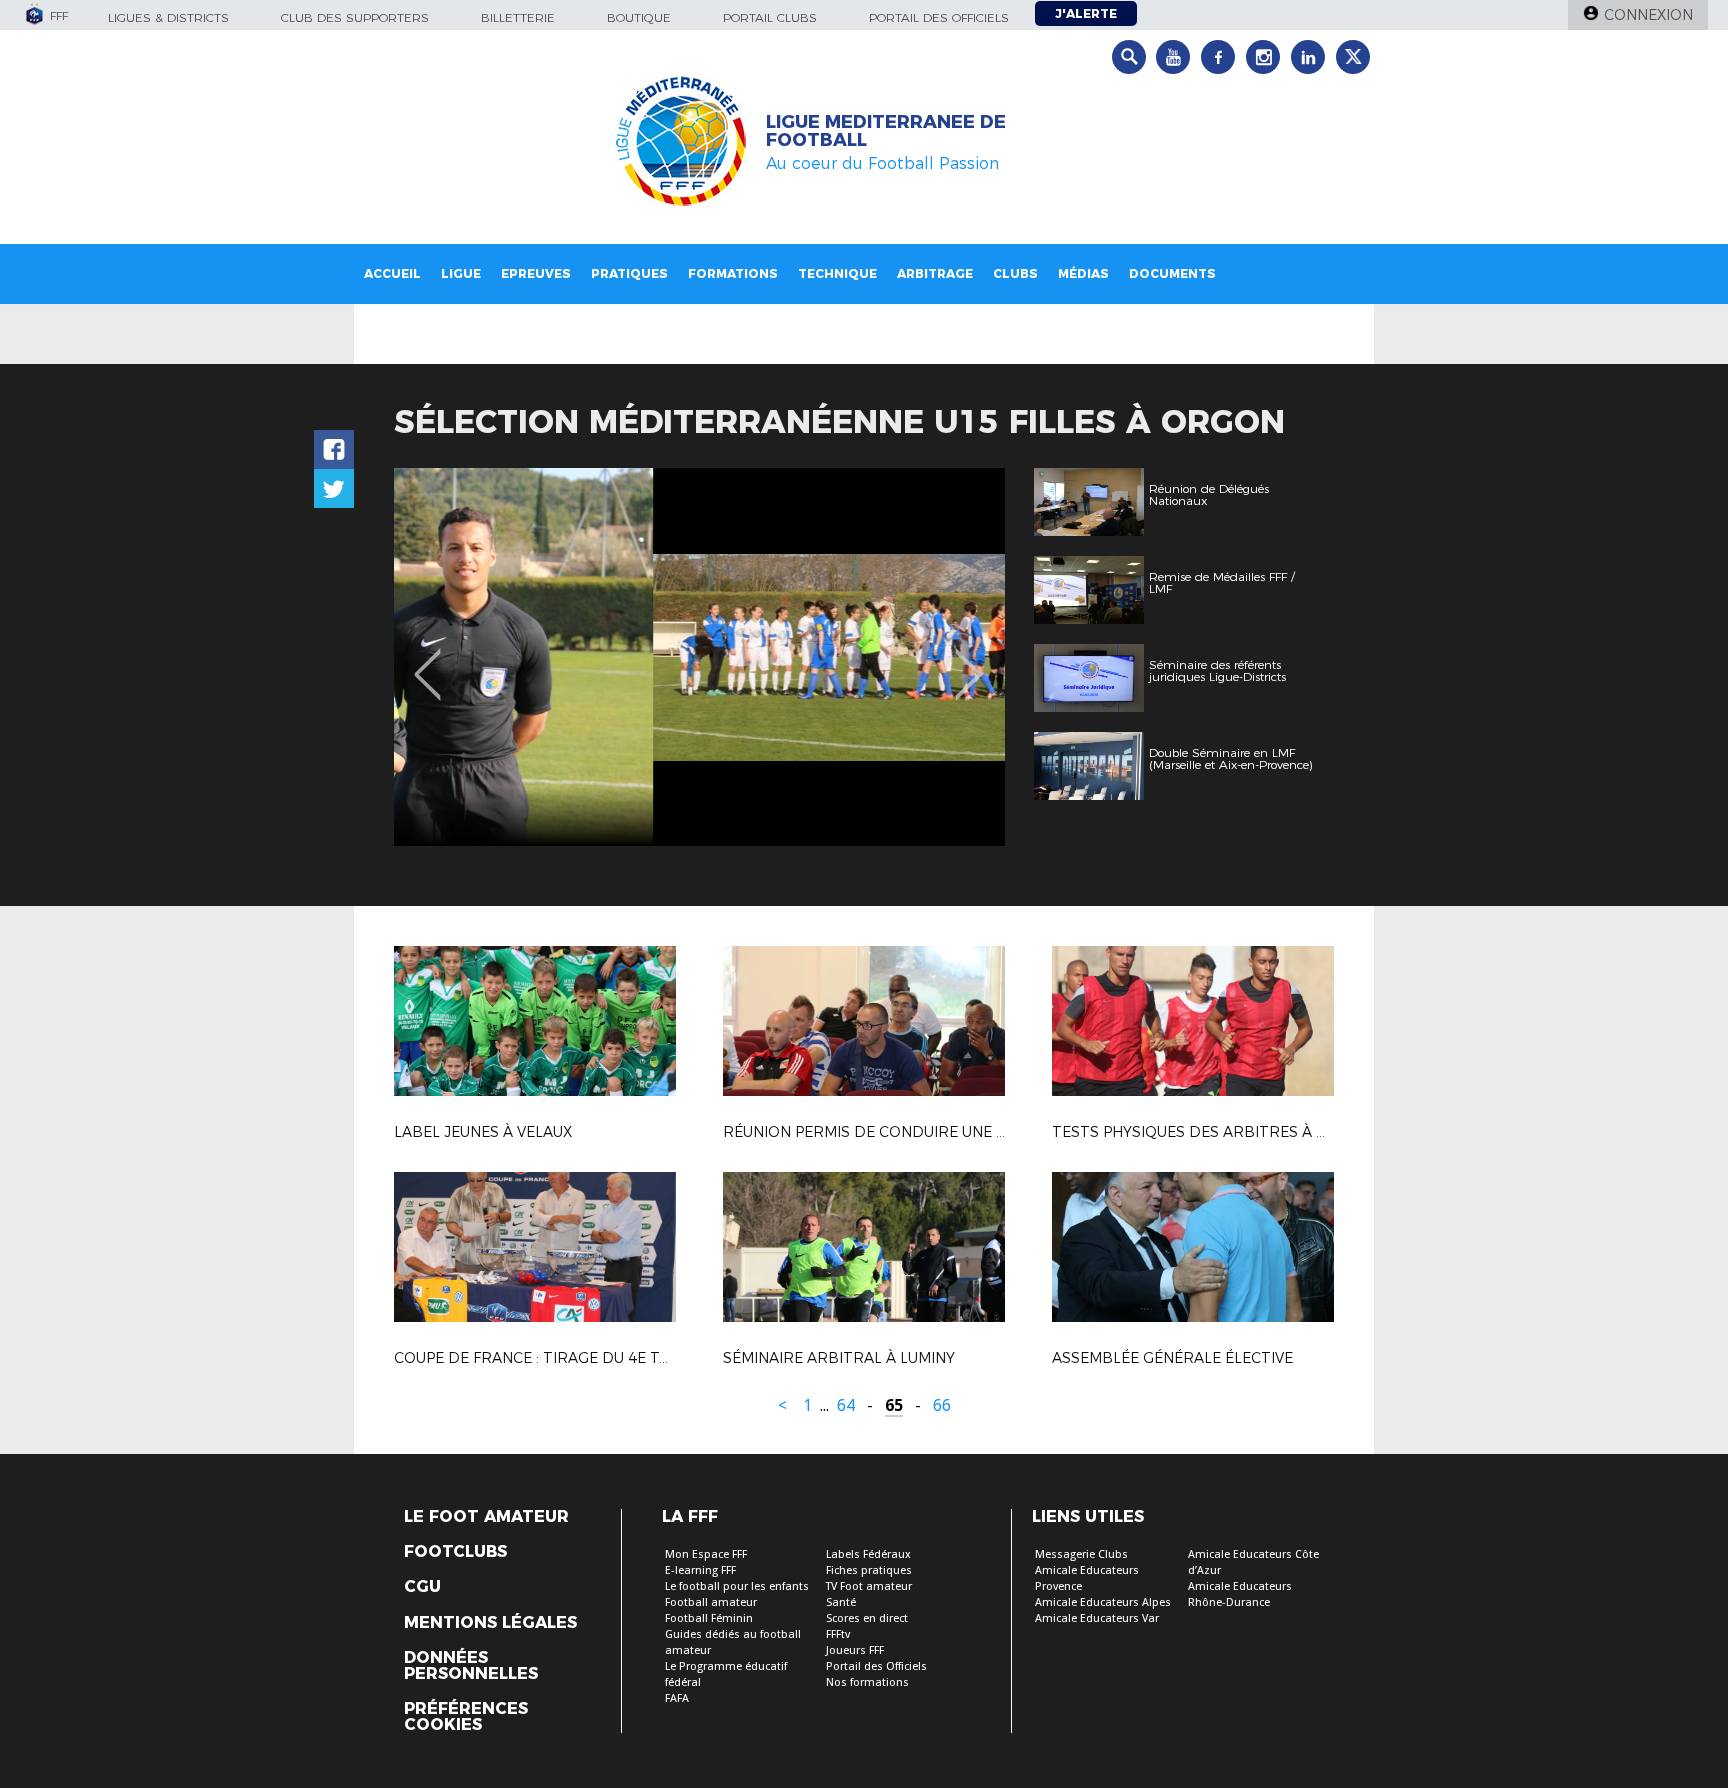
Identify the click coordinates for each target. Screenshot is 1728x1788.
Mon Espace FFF (706, 1554)
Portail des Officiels (876, 1666)
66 (942, 1405)
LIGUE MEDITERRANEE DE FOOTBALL (886, 131)
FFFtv (838, 1634)
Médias (1083, 273)
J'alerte (1086, 13)
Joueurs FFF (855, 1650)
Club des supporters (355, 17)
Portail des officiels (939, 17)
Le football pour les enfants (737, 1586)
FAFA (677, 1698)
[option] (699, 657)
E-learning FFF (700, 1570)
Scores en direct (867, 1618)
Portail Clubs (770, 17)
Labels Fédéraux (868, 1554)
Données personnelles (471, 1666)
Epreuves (536, 273)
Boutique (639, 17)
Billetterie (518, 17)
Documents (1172, 273)
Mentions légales (490, 1623)
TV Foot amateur (869, 1586)
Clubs (1015, 273)
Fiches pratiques (869, 1570)
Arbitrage (935, 273)
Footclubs (455, 1552)
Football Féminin (709, 1618)
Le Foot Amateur (486, 1517)
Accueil (392, 273)
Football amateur (711, 1602)
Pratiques (629, 273)
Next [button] (968, 660)
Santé (841, 1602)
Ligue (461, 273)
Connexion (1648, 15)
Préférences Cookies (466, 1717)
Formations (733, 273)
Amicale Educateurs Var (1097, 1618)
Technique (837, 273)
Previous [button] (427, 660)
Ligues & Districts (168, 17)
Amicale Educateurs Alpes (1103, 1602)
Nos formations (867, 1682)
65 (894, 1405)
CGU (422, 1587)
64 (846, 1405)
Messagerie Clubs (1081, 1554)
